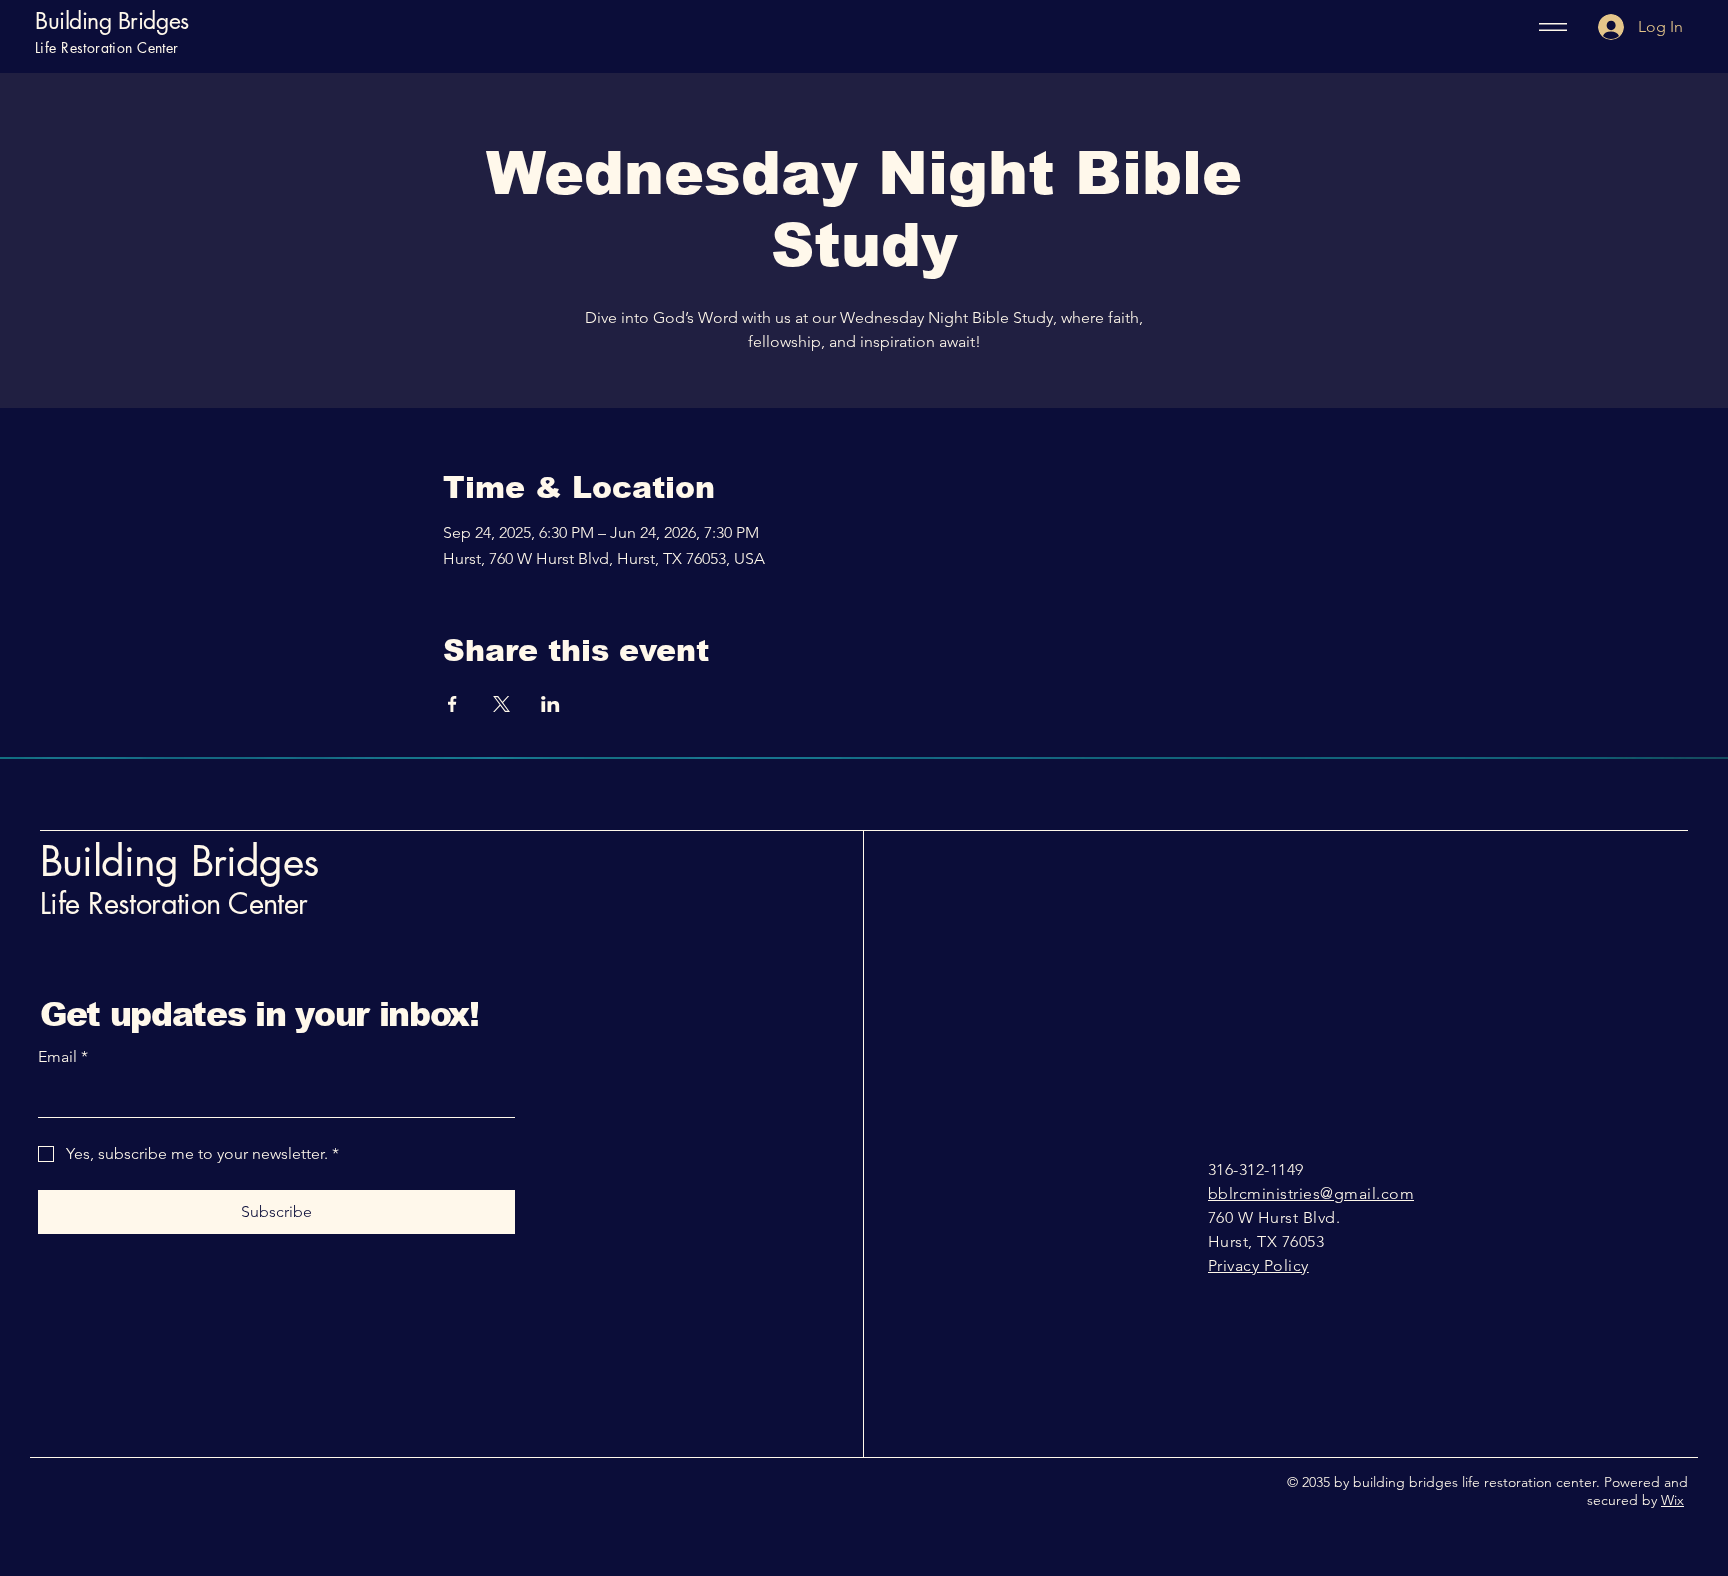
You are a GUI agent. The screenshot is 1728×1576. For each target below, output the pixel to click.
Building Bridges (112, 21)
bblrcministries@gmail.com (1311, 1193)
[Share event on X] (501, 704)
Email (63, 1056)
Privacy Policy (1258, 1265)
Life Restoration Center (174, 903)
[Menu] (1546, 27)
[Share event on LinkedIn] (550, 704)
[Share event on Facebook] (452, 704)
